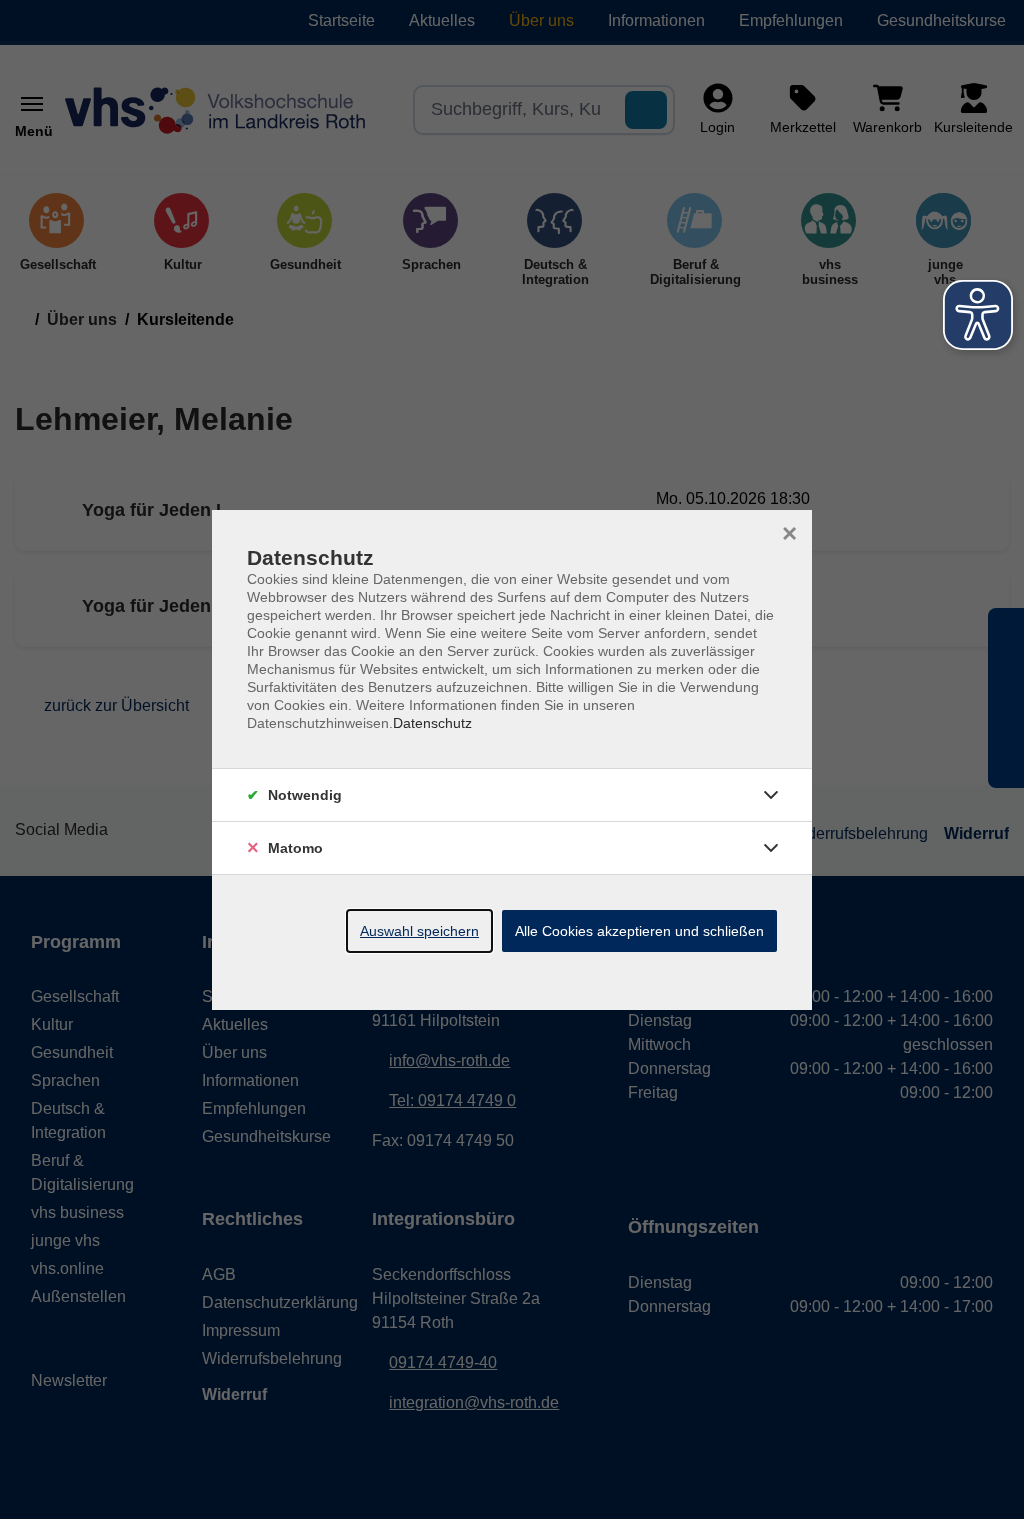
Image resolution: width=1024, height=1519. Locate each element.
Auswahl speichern (419, 931)
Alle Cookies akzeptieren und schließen (639, 931)
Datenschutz (432, 723)
